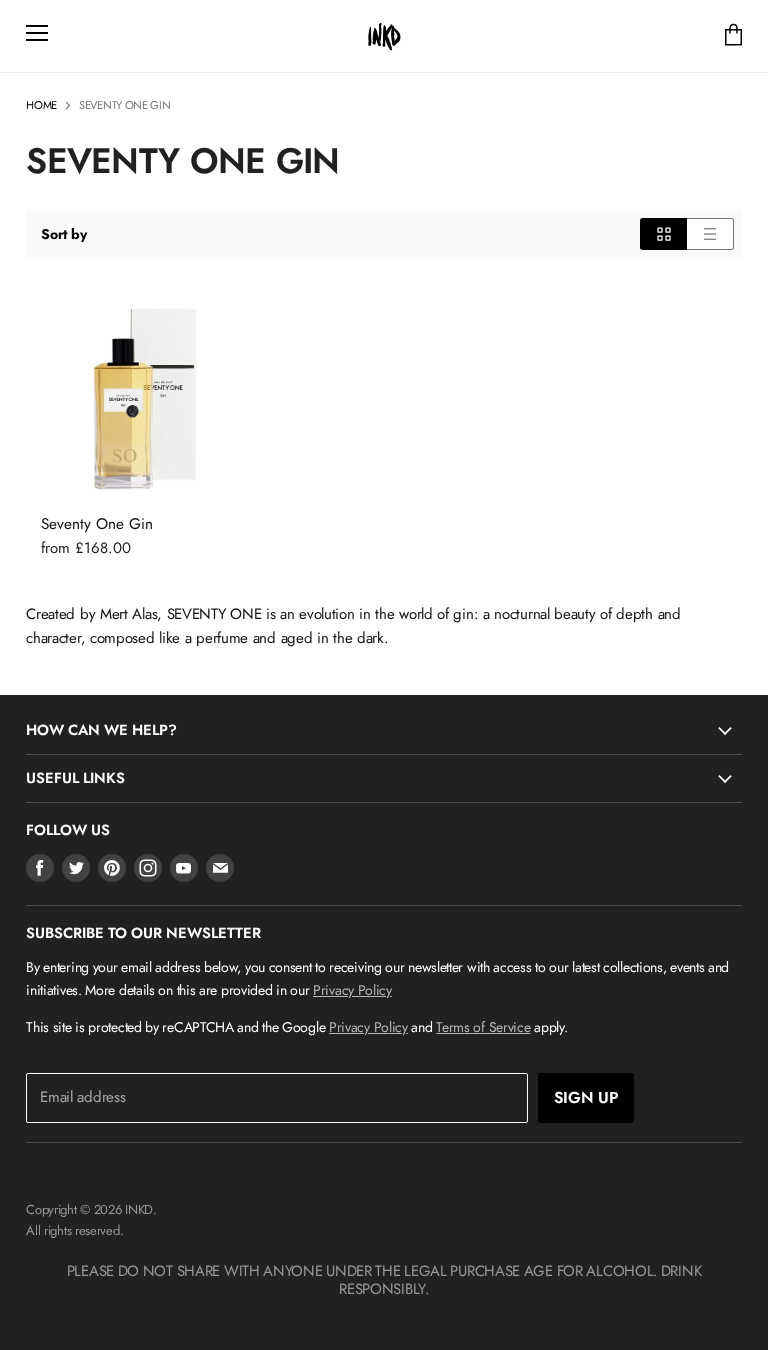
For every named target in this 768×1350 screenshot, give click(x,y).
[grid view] (663, 234)
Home (41, 105)
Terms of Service (483, 1027)
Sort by (63, 234)
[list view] (710, 234)
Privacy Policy (352, 990)
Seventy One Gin (97, 524)
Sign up (586, 1097)
